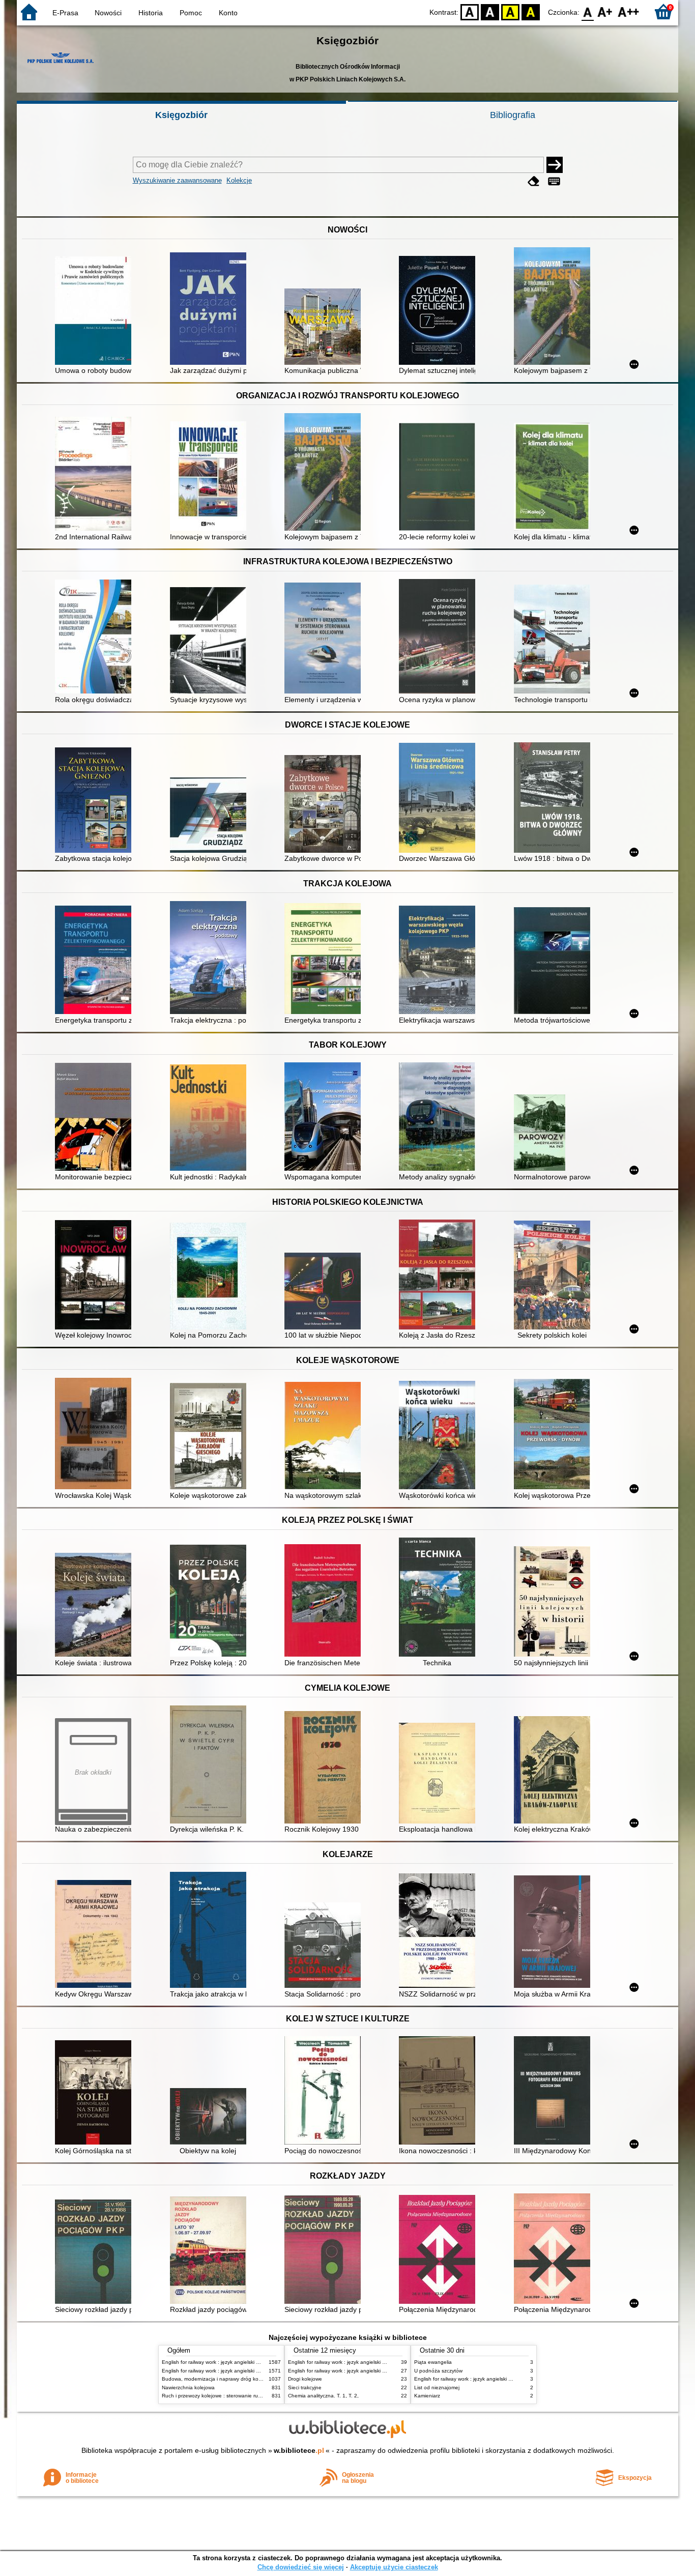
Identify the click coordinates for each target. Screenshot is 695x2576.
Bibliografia (513, 115)
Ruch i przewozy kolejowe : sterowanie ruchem (216, 2396)
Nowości (108, 13)
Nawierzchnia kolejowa (188, 2387)
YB (510, 11)
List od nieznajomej (437, 2387)
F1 (605, 11)
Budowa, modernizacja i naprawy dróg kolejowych (220, 2379)
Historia (151, 13)
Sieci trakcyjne (305, 2387)
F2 (629, 11)
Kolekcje (239, 180)
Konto (228, 13)
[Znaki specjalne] (554, 181)
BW (490, 11)
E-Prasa (65, 13)
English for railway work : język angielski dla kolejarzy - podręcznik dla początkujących (262, 2362)
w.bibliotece (299, 2450)
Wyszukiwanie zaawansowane (177, 180)
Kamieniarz (427, 2396)
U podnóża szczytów (438, 2371)
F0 (588, 11)
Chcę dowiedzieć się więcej (301, 2567)
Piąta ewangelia (433, 2362)
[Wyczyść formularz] (534, 181)
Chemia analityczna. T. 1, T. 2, (323, 2396)
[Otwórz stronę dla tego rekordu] (96, 312)
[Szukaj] (555, 165)
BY (531, 11)
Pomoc (191, 13)
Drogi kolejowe (305, 2379)
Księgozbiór (181, 115)
